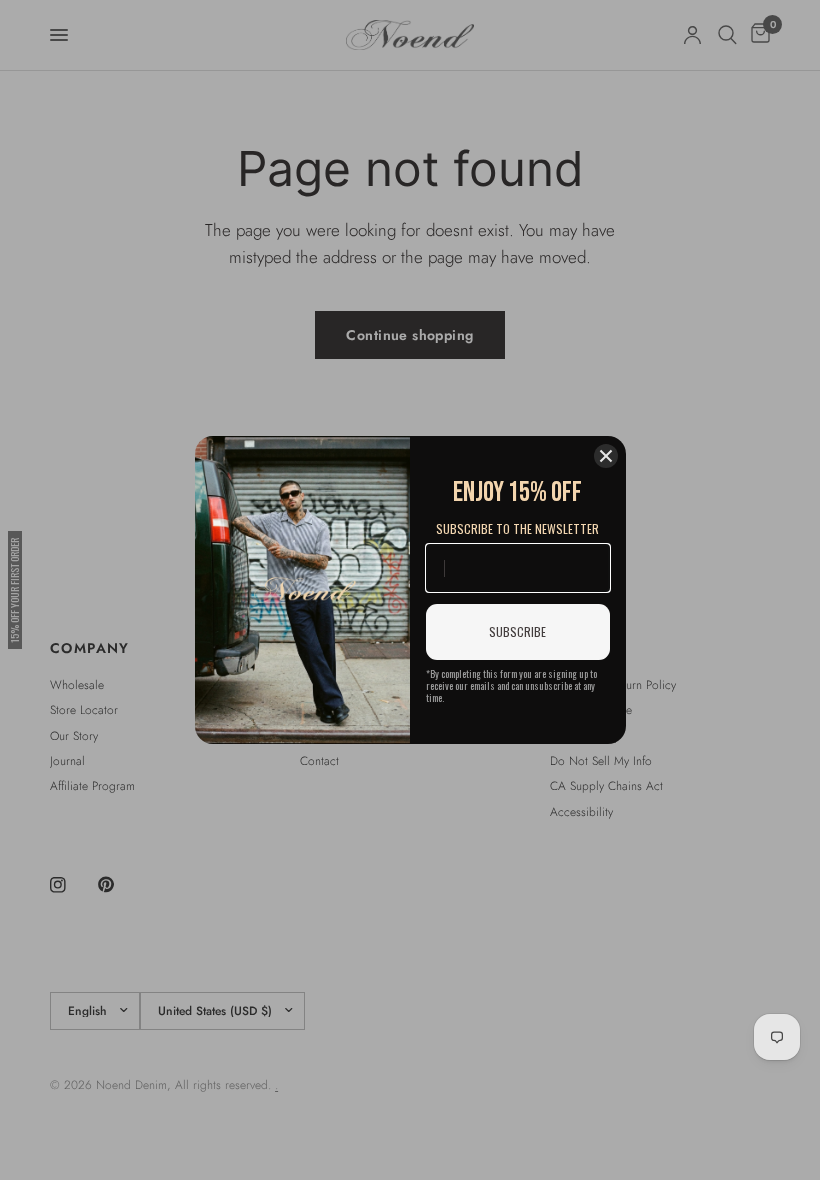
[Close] (606, 456)
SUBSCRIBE (517, 631)
